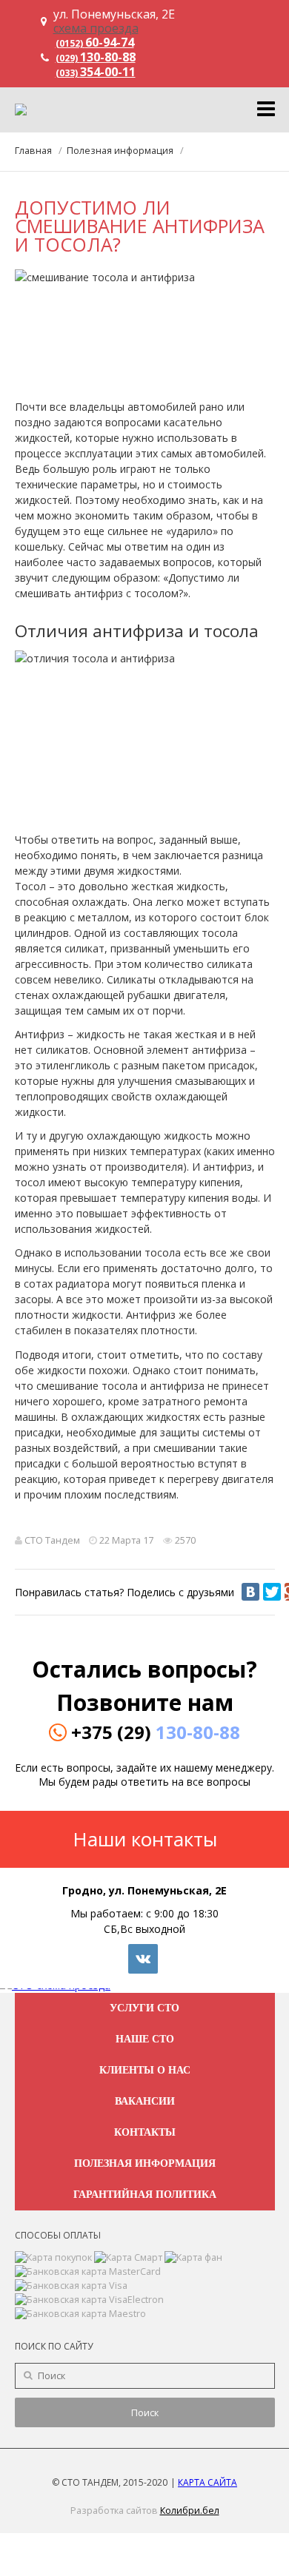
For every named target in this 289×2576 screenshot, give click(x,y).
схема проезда (96, 28)
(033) (96, 73)
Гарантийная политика (145, 2195)
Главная (33, 151)
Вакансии (145, 2101)
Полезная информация (120, 151)
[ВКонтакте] (250, 1592)
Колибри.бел (190, 2511)
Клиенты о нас (145, 2070)
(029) (96, 58)
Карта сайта (207, 2482)
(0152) (95, 43)
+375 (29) (156, 1732)
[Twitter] (272, 1592)
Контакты (145, 2132)
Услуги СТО (144, 2008)
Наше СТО (145, 2039)
